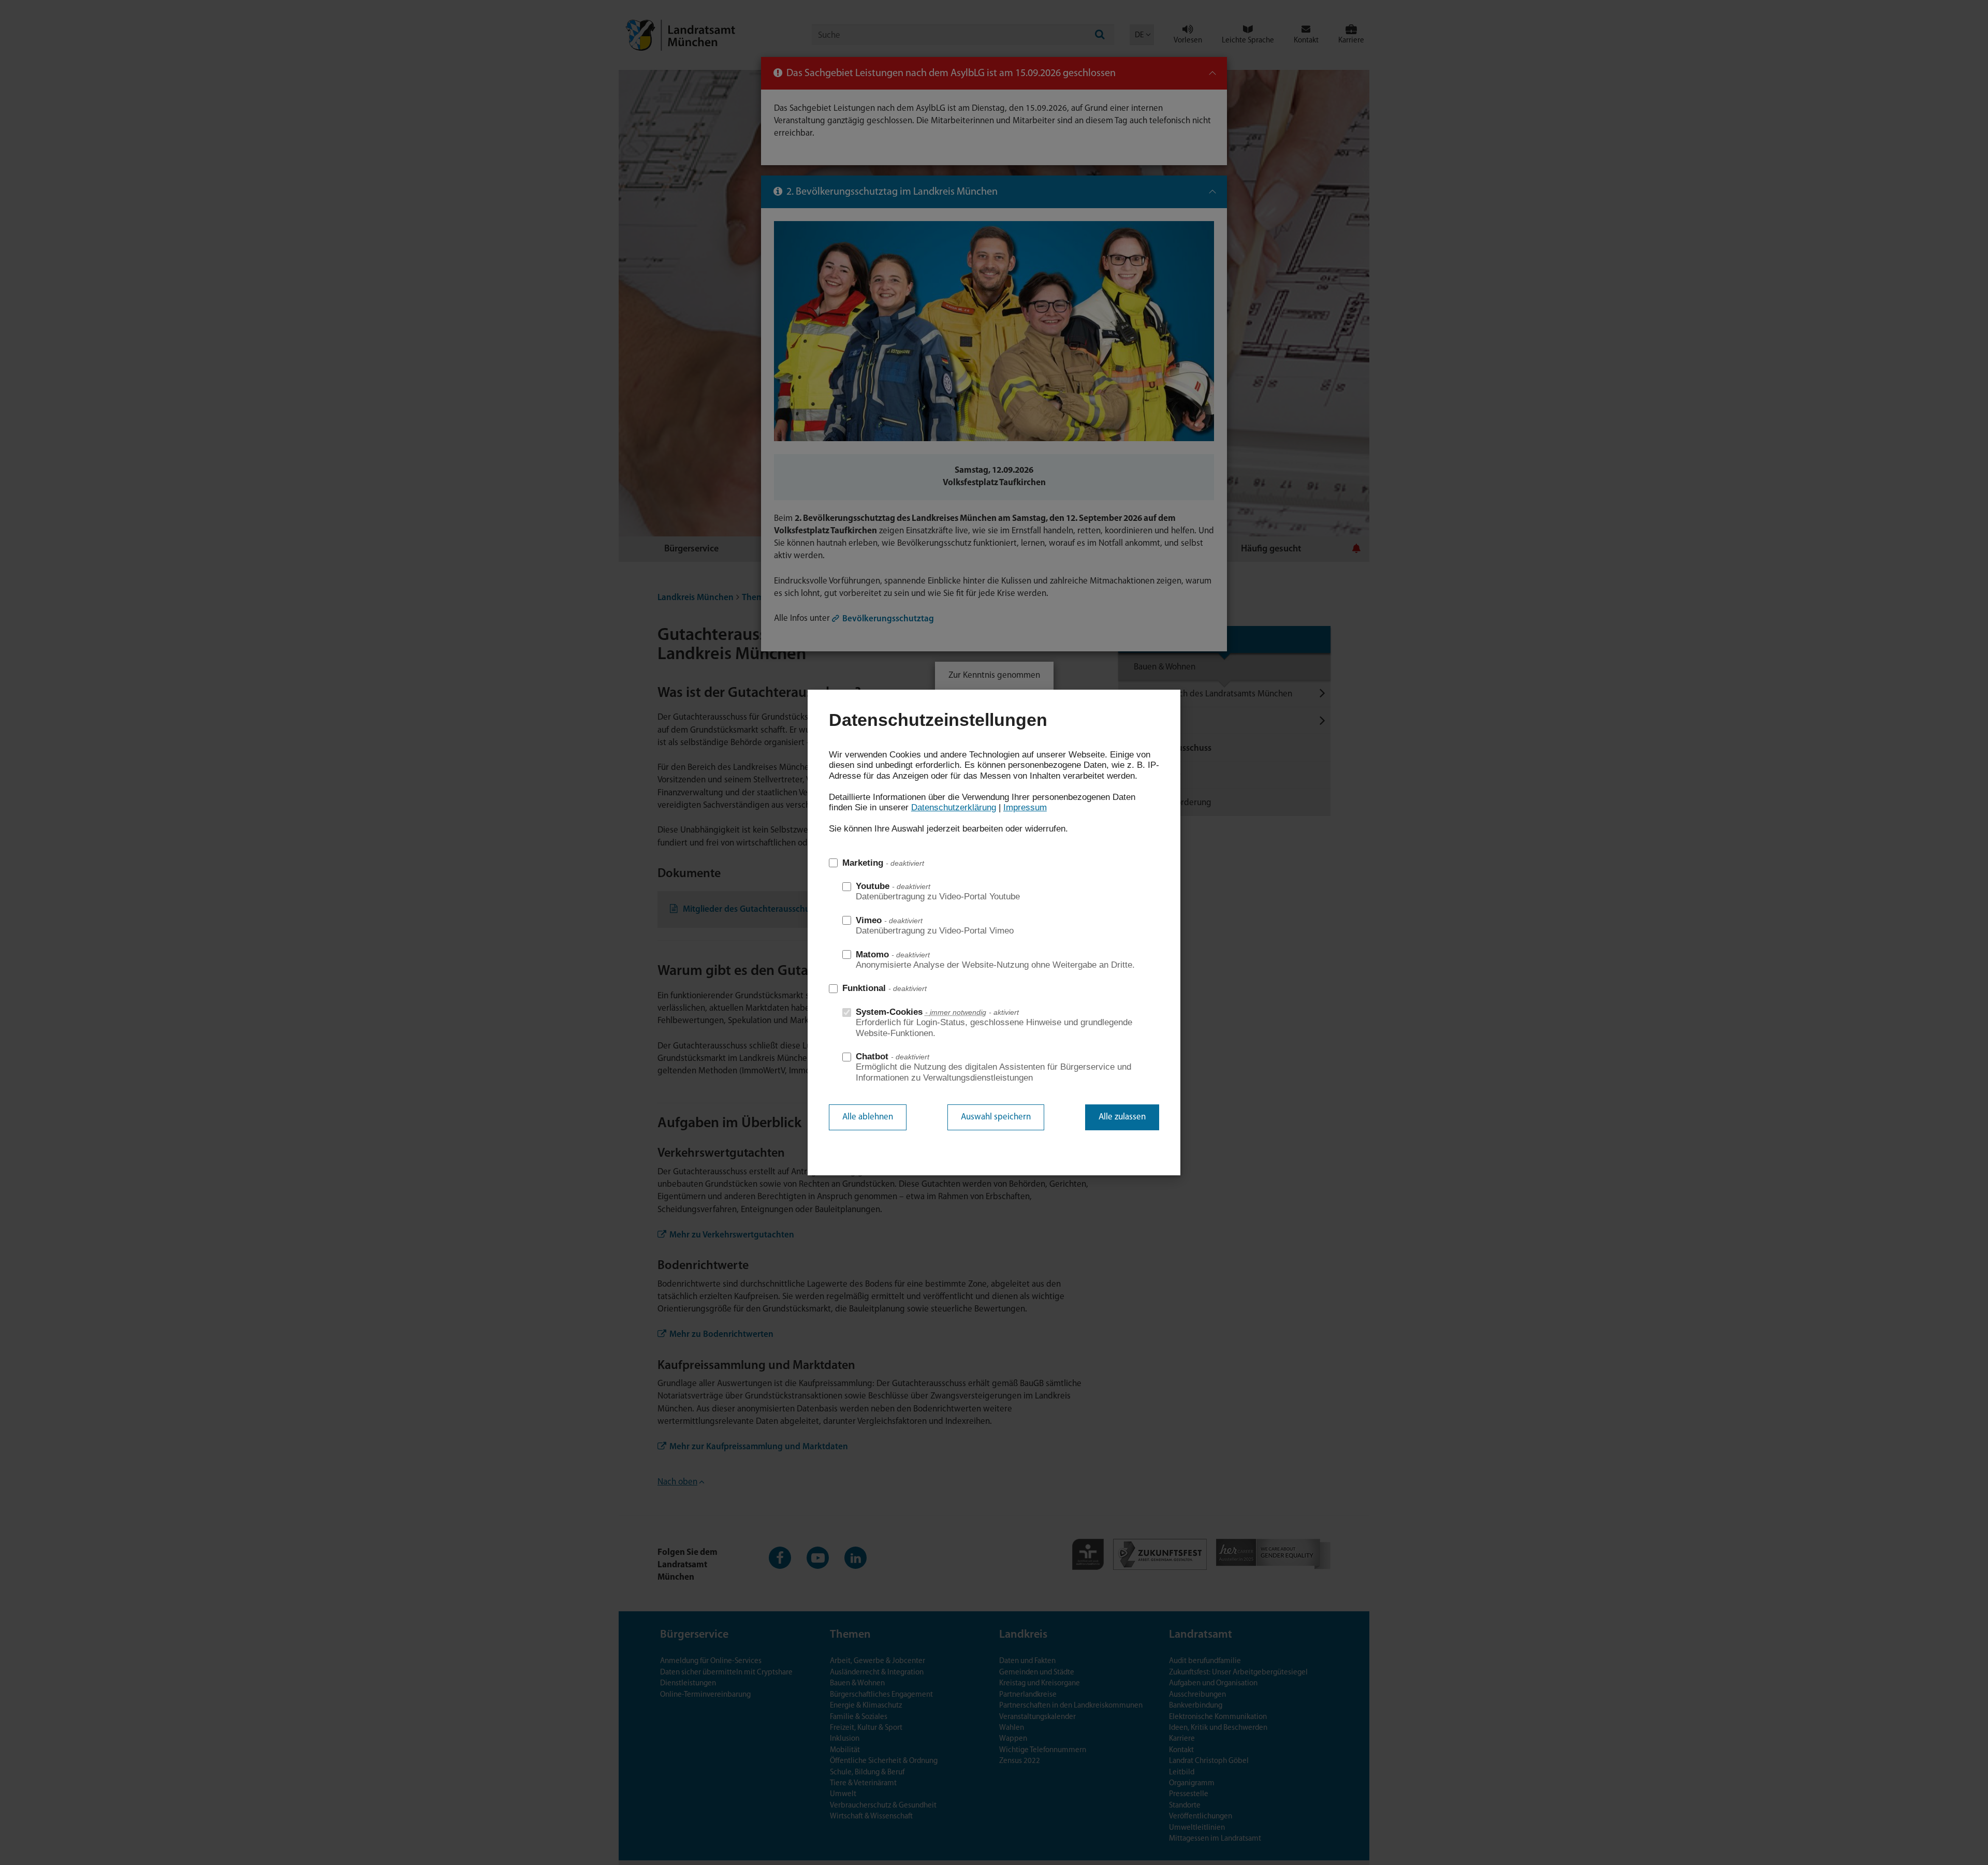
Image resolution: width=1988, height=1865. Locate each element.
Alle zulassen (1122, 1117)
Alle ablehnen (868, 1117)
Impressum (1025, 807)
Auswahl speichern (996, 1117)
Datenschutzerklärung (954, 807)
